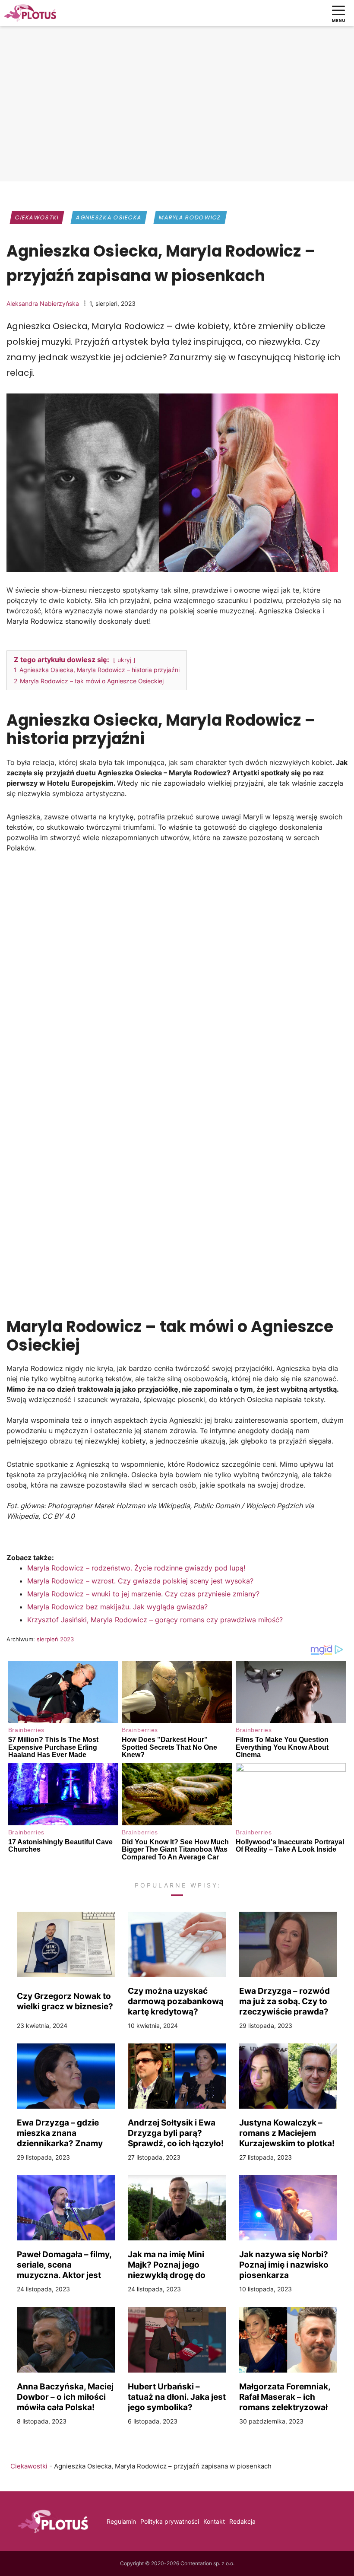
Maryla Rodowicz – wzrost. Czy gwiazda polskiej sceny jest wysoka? (140, 1581)
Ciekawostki (37, 217)
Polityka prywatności (170, 2521)
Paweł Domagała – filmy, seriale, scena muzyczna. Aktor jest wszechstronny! (64, 2265)
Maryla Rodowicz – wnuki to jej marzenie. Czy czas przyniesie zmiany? (143, 1594)
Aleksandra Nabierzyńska (43, 303)
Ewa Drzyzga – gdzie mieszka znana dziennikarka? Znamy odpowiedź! (60, 2133)
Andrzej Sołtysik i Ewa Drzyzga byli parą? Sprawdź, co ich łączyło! (176, 2133)
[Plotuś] (30, 13)
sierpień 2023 (55, 1639)
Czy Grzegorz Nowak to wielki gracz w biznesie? (65, 2001)
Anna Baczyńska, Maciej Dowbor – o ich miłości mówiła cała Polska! (65, 2397)
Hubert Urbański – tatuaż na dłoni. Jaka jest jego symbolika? (177, 2397)
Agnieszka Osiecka (109, 217)
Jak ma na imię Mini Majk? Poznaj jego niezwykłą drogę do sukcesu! (167, 2265)
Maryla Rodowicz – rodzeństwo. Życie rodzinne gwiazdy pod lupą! (136, 1568)
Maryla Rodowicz (190, 217)
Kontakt (214, 2521)
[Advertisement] (177, 110)
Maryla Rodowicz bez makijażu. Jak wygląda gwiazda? (117, 1607)
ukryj (124, 660)
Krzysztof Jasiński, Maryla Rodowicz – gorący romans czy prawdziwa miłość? (155, 1620)
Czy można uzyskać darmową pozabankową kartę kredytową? (176, 2001)
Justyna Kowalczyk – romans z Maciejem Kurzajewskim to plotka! (287, 2133)
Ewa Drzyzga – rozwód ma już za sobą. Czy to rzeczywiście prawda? (284, 2001)
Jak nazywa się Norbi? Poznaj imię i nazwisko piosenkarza (284, 2265)
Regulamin (121, 2521)
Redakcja (242, 2521)
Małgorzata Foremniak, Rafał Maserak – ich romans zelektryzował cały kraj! (285, 2397)
